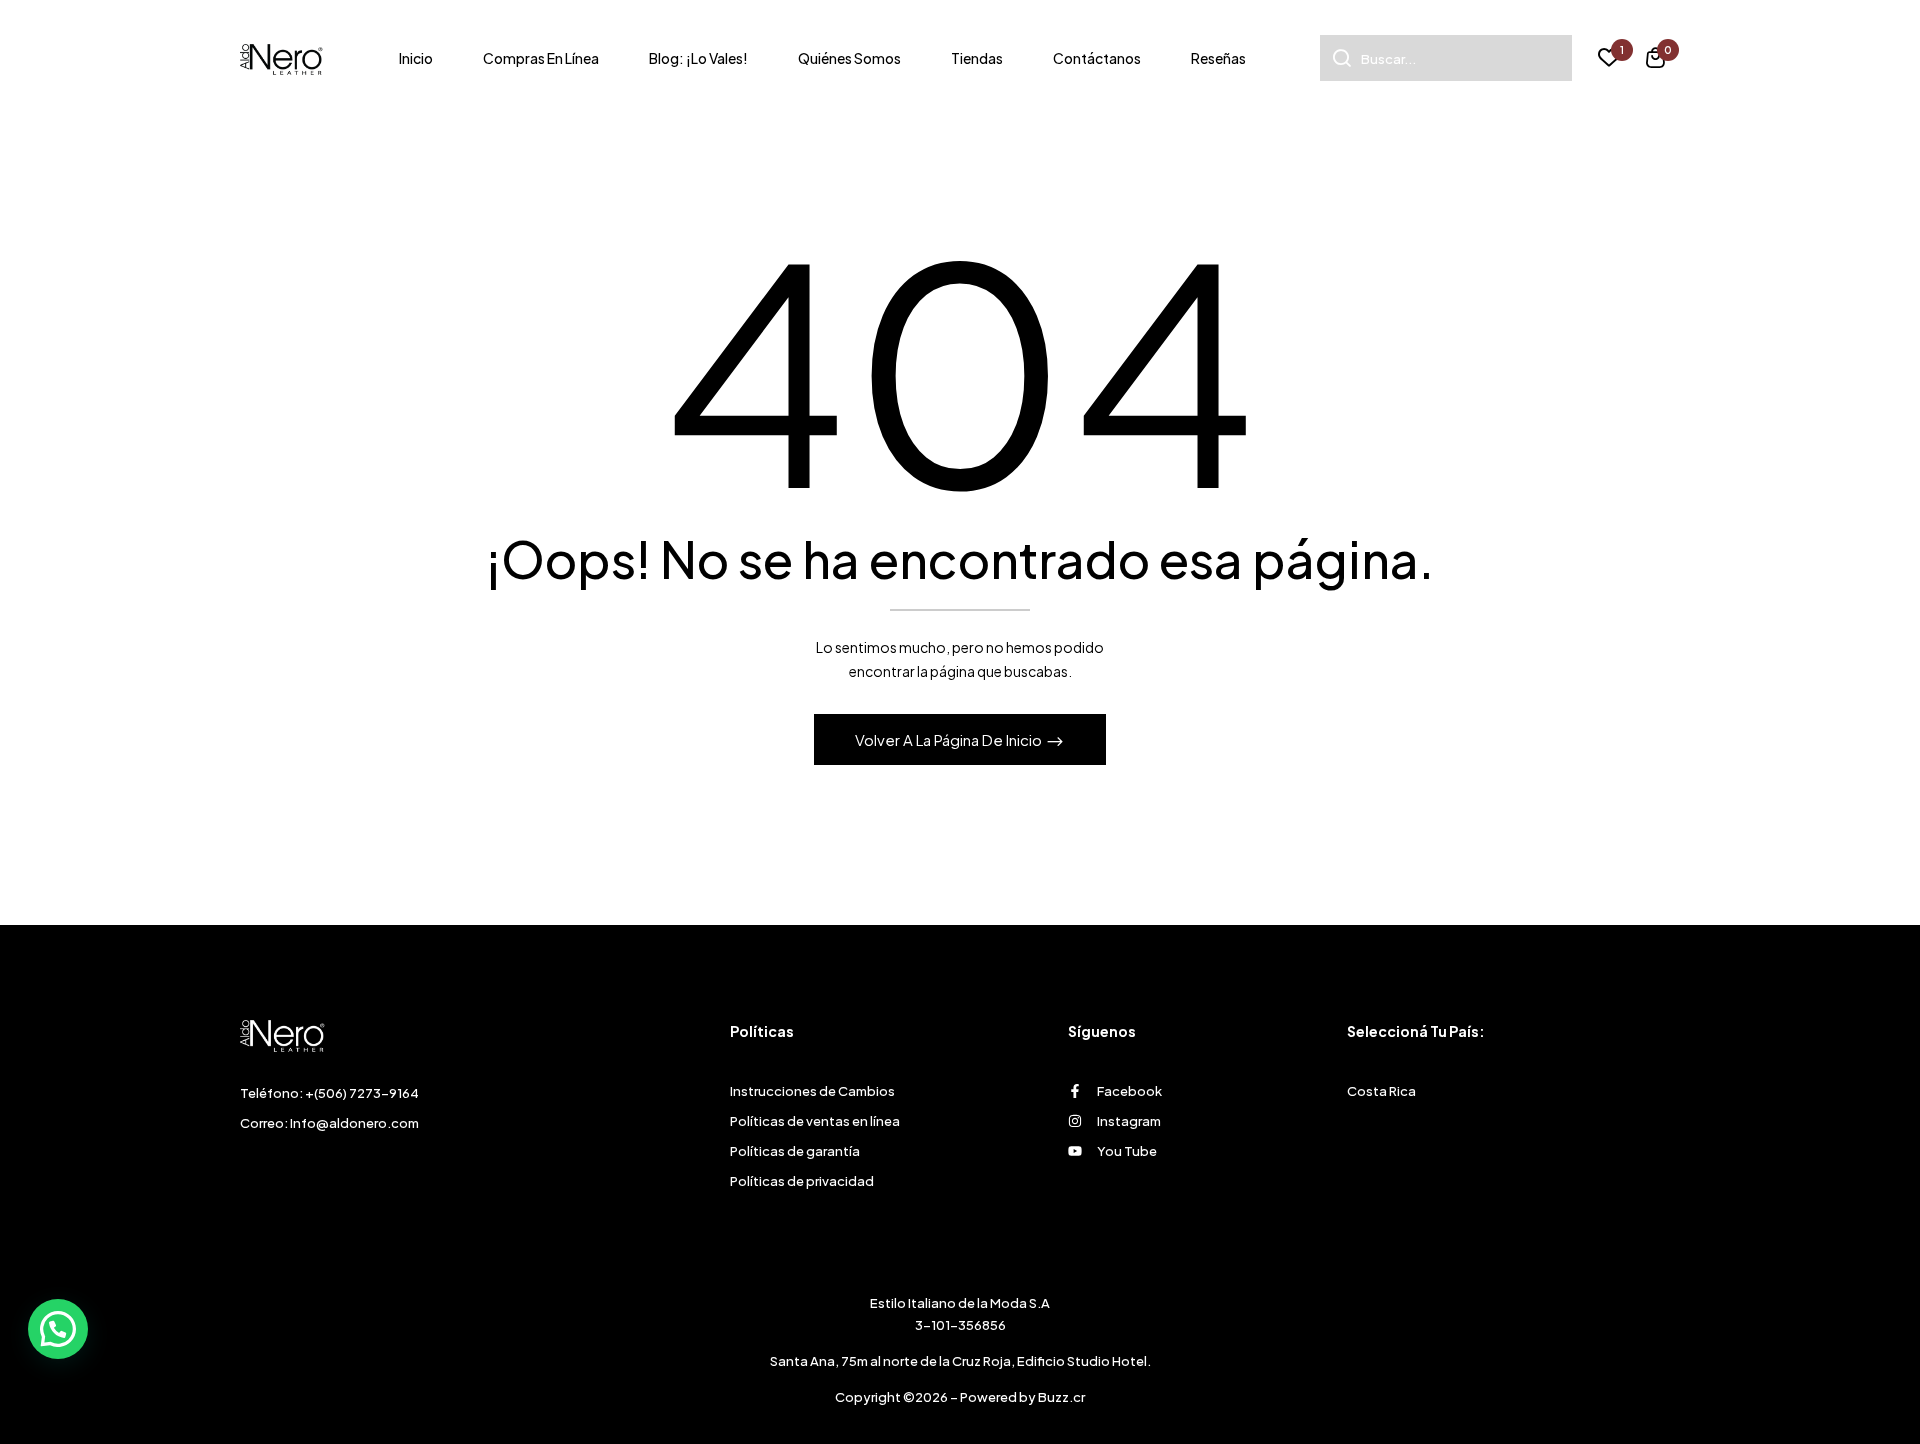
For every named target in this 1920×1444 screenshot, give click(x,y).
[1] (1609, 60)
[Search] (1335, 58)
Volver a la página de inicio (950, 739)
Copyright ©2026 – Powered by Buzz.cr (960, 1397)
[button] (1655, 60)
